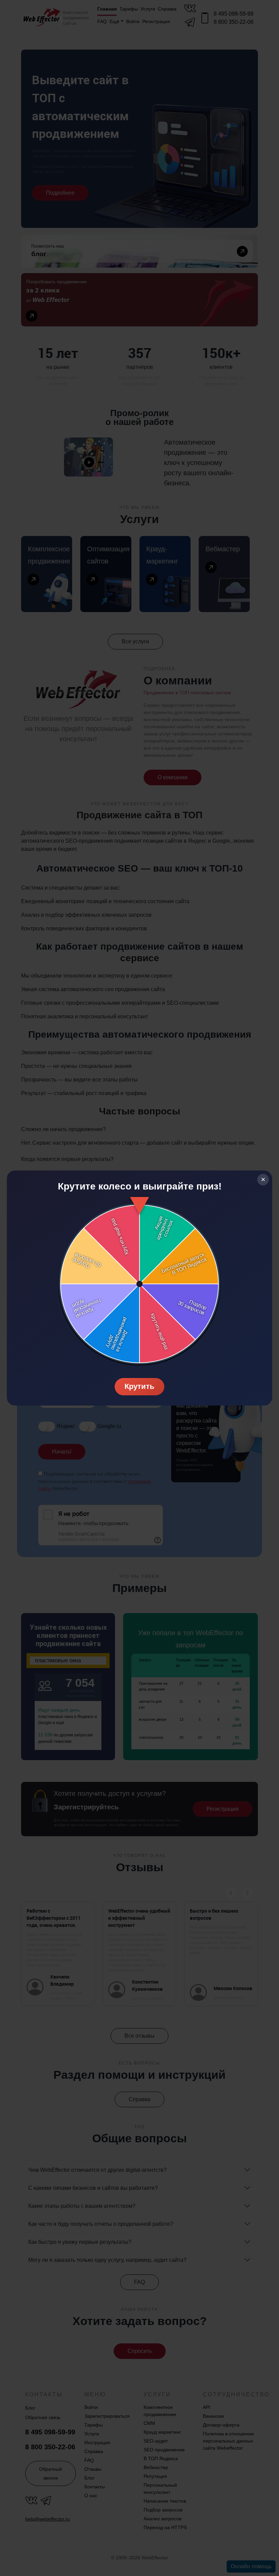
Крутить (139, 1386)
